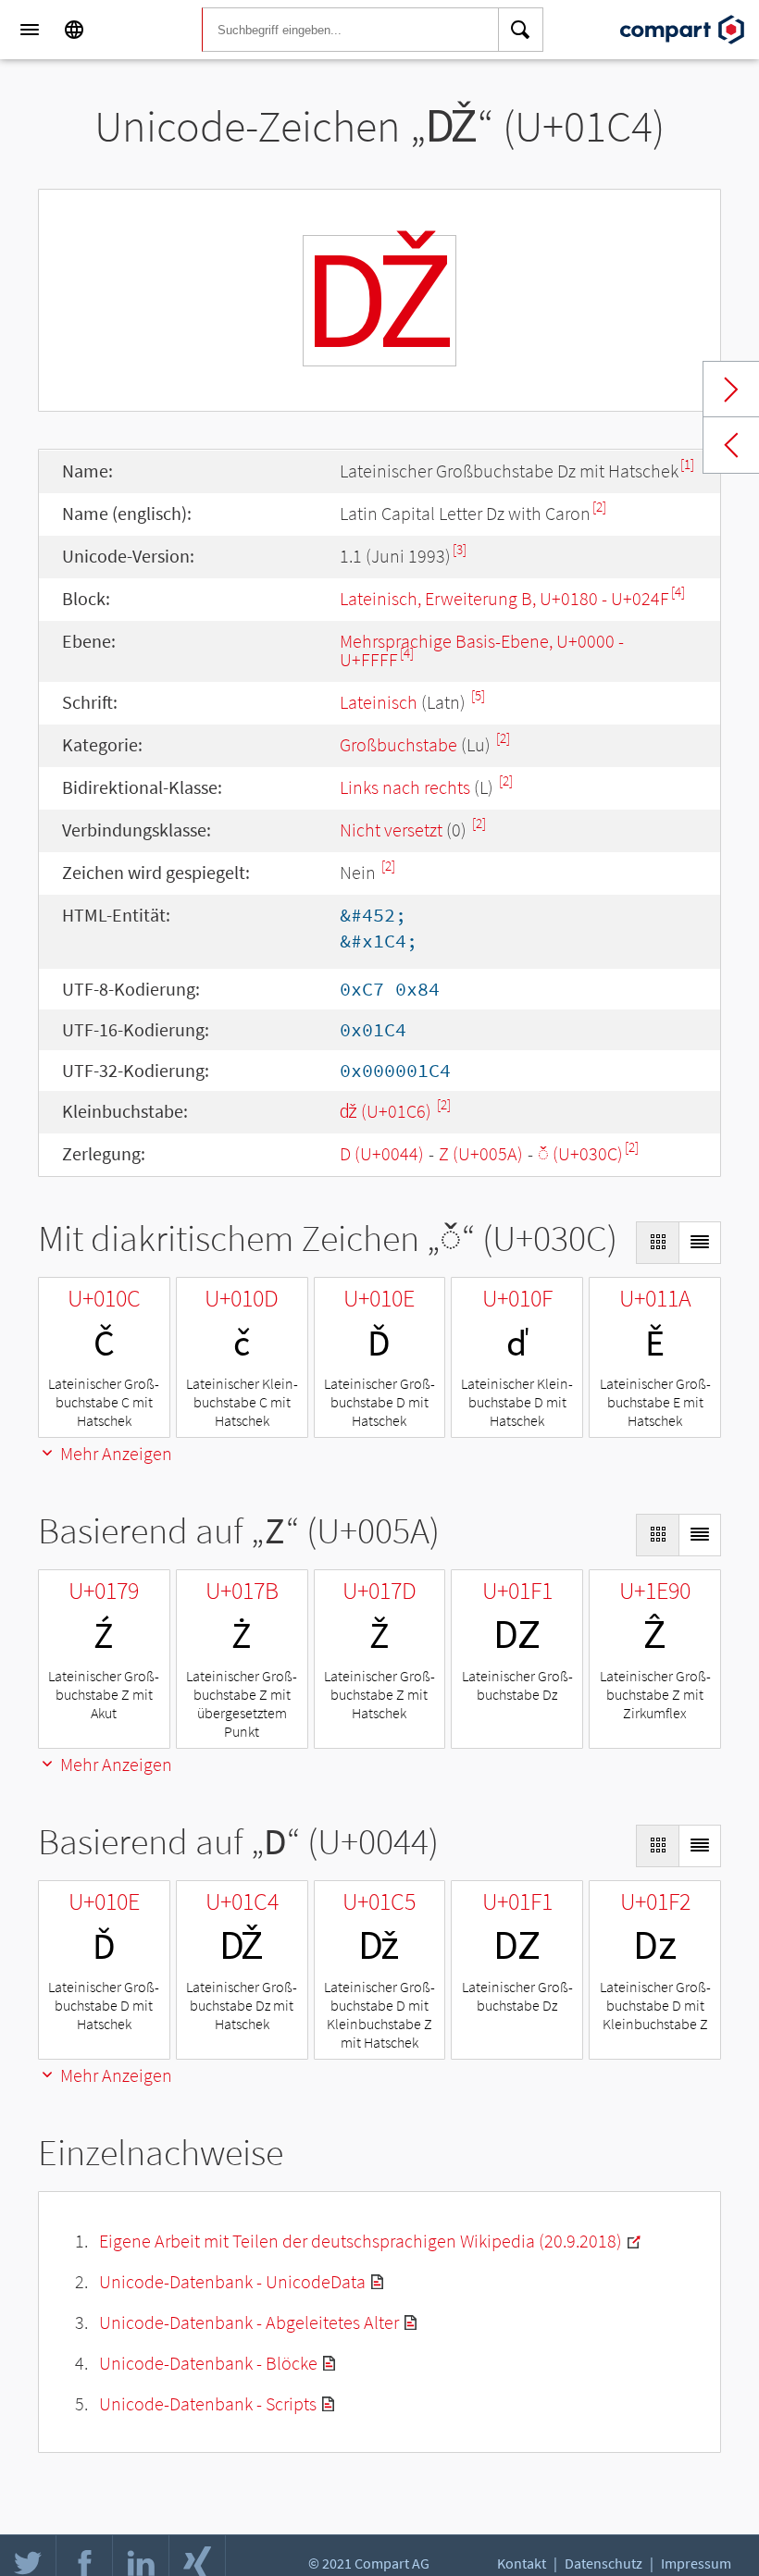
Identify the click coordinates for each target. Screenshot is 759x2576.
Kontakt (522, 2563)
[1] (687, 464)
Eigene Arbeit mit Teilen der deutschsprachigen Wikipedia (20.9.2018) (361, 2241)
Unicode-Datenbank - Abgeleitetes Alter (249, 2322)
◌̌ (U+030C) (580, 1153)
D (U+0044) (382, 1153)
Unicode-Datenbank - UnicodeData (232, 2281)
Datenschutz (603, 2563)
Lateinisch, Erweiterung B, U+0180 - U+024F (504, 598)
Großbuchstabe (398, 744)
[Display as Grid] (657, 1243)
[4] (678, 592)
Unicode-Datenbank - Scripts (208, 2403)
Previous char (731, 445)
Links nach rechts (405, 787)
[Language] (74, 30)
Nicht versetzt (391, 830)
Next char (731, 390)
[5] (478, 695)
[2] (599, 507)
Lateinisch (379, 702)
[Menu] (30, 30)
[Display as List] (700, 1243)
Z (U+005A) (481, 1153)
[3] (460, 549)
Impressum (696, 2563)
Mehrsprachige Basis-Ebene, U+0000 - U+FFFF (482, 650)
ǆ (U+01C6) (387, 1111)
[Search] (521, 30)
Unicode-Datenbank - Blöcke (208, 2363)
